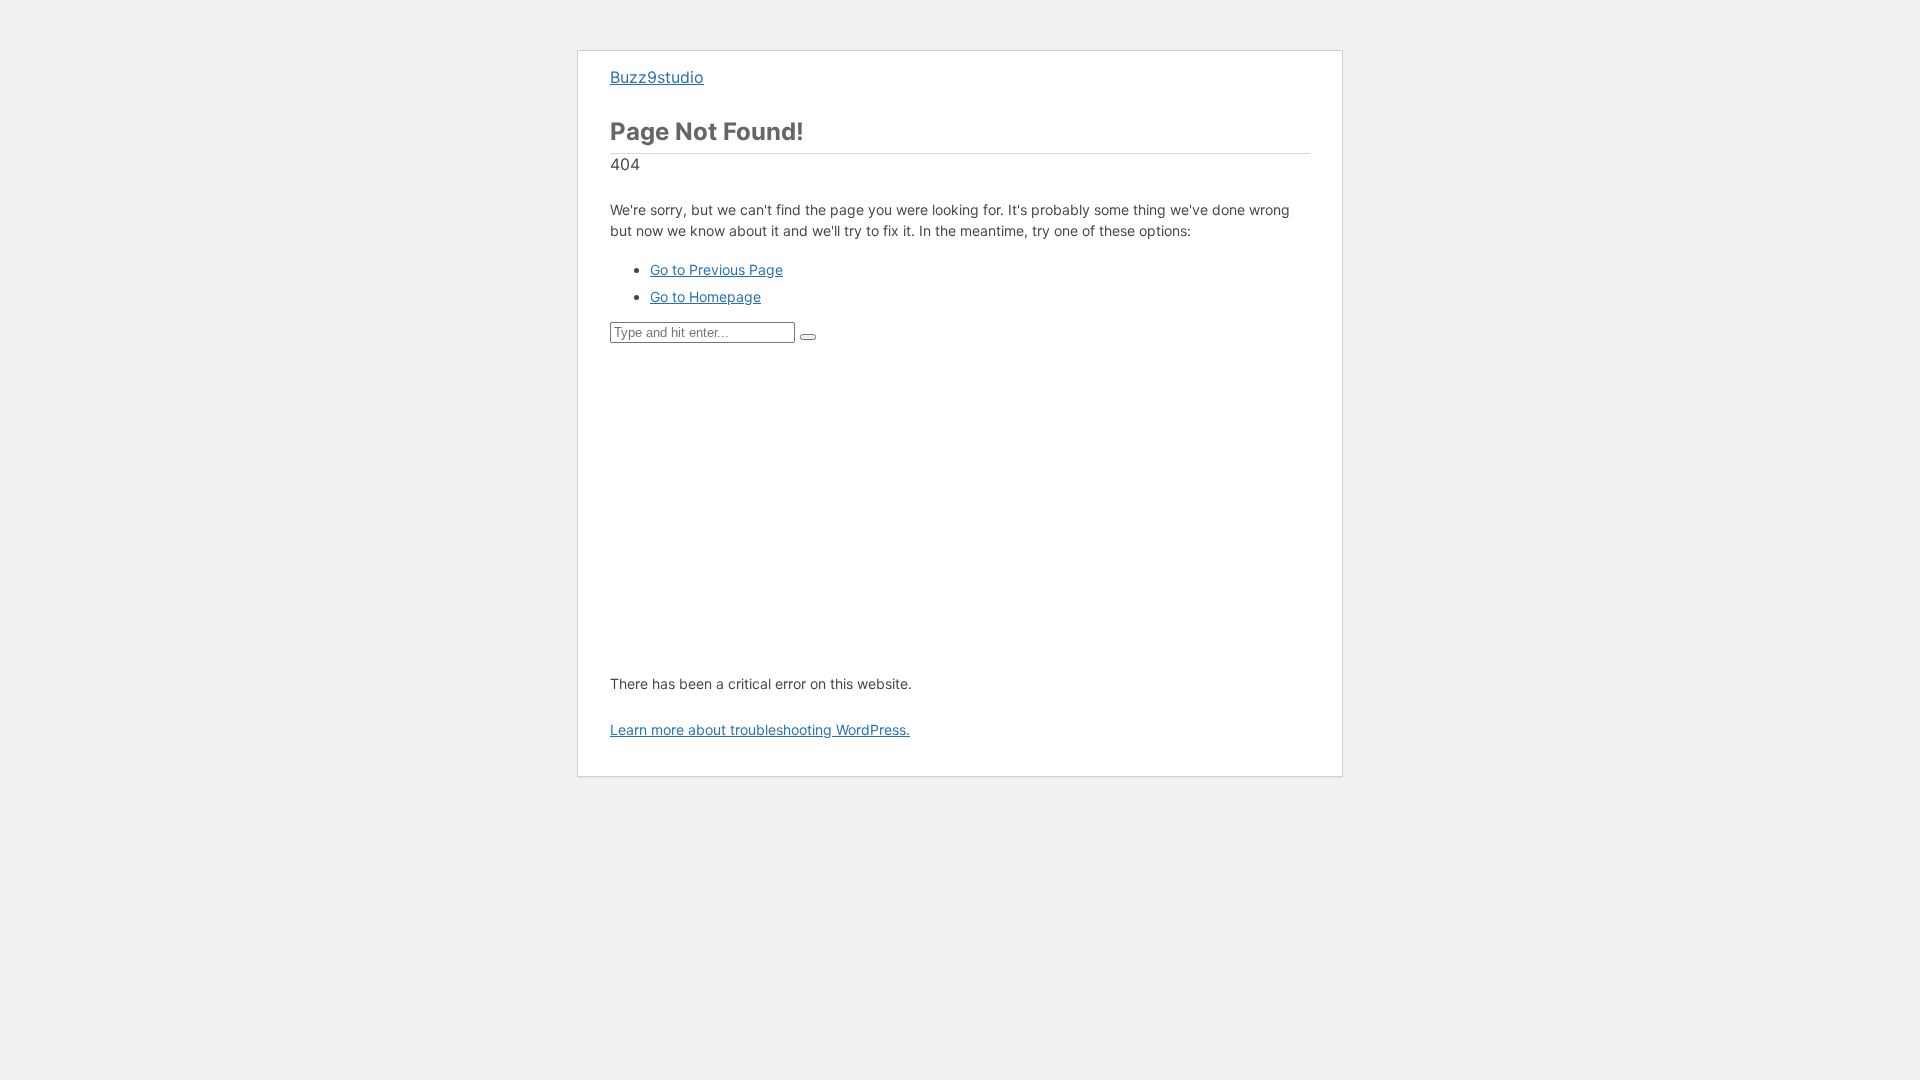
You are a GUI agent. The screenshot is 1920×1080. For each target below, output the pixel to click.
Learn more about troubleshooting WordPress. (760, 729)
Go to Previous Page (716, 269)
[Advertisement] (960, 508)
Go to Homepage (705, 296)
